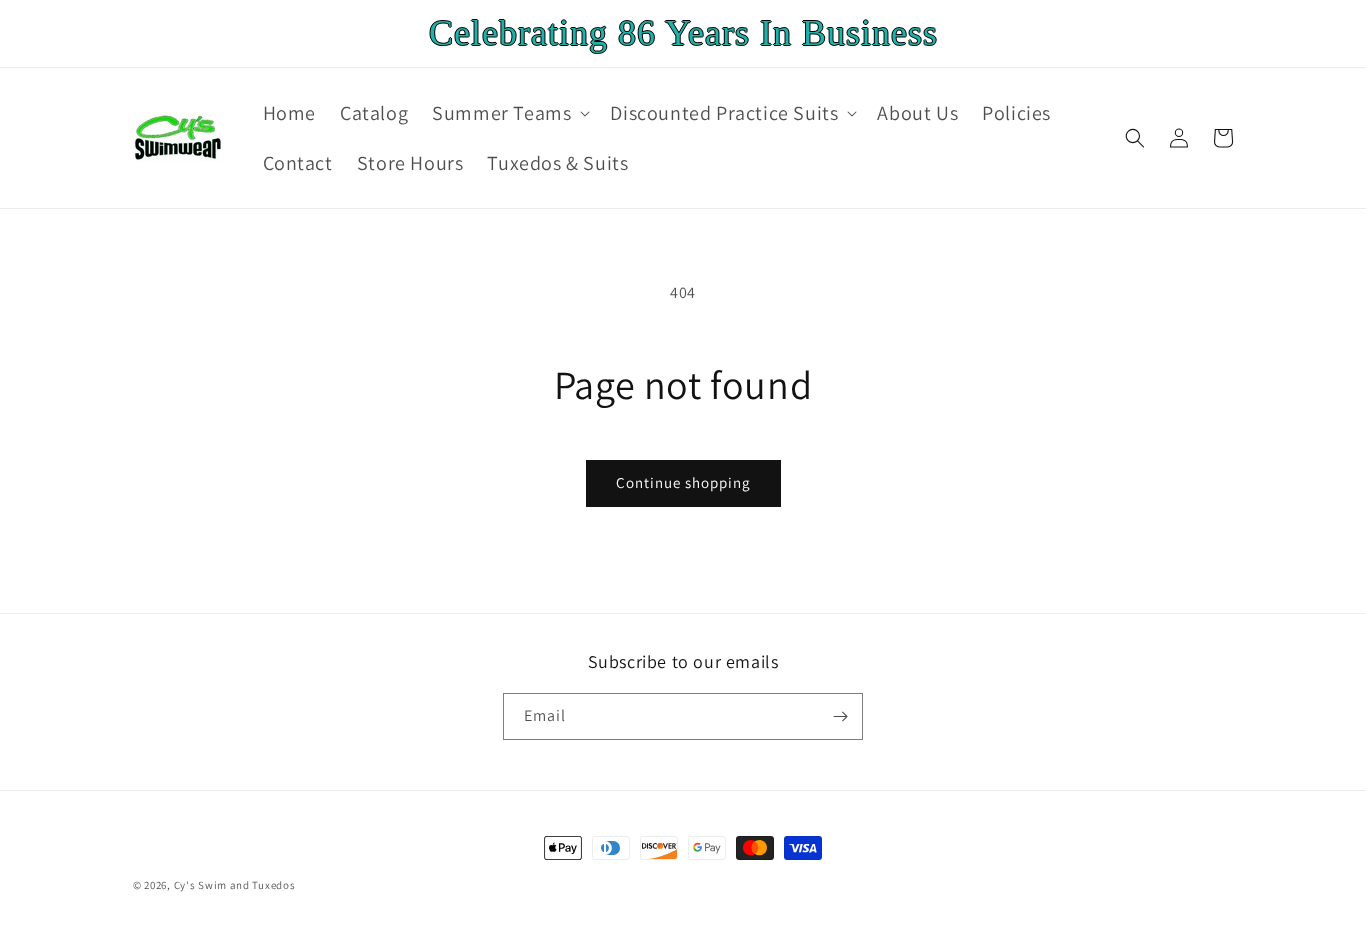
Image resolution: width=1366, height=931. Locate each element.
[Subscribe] (840, 716)
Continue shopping (683, 482)
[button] (509, 113)
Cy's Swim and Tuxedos (235, 885)
